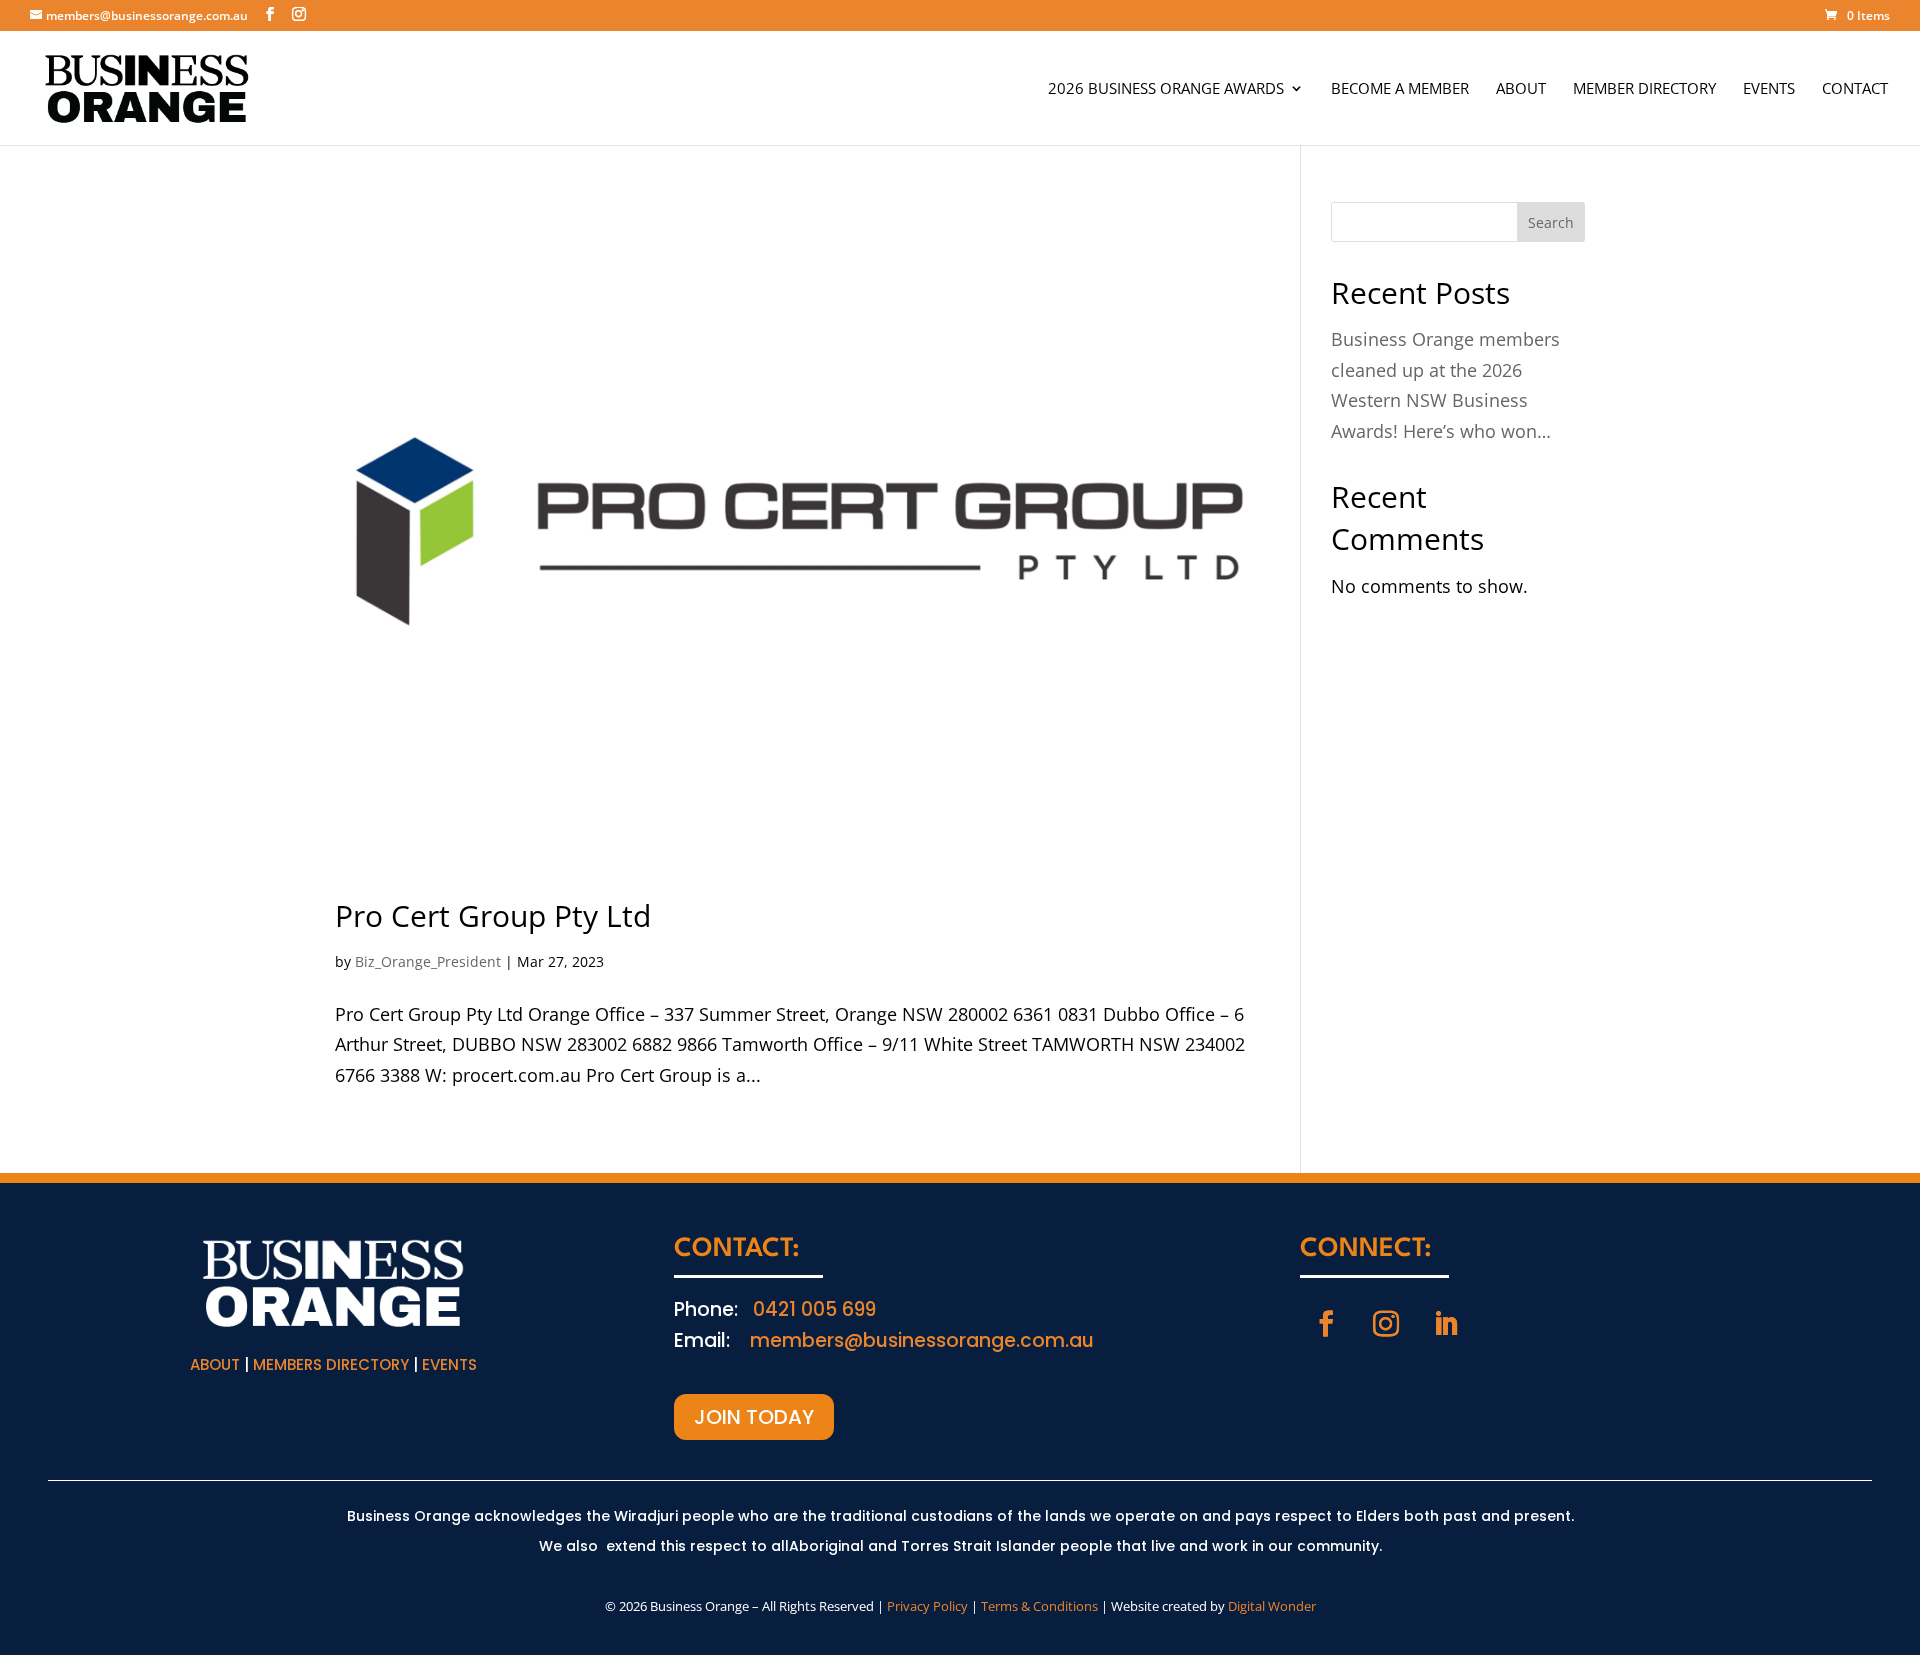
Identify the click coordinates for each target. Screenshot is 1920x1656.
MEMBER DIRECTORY (1644, 89)
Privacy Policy (927, 1606)
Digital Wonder (1272, 1606)
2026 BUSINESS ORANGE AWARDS (1166, 89)
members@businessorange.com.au (922, 1340)
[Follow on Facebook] (1326, 1324)
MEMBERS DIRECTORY (331, 1364)
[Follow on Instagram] (1386, 1324)
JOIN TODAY (754, 1417)
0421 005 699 (814, 1309)
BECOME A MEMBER (1400, 89)
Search (1551, 222)
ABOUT (1521, 89)
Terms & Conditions (1039, 1606)
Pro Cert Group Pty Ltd (493, 915)
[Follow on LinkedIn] (1446, 1324)
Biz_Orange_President (428, 961)
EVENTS (1769, 89)
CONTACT (1855, 89)
